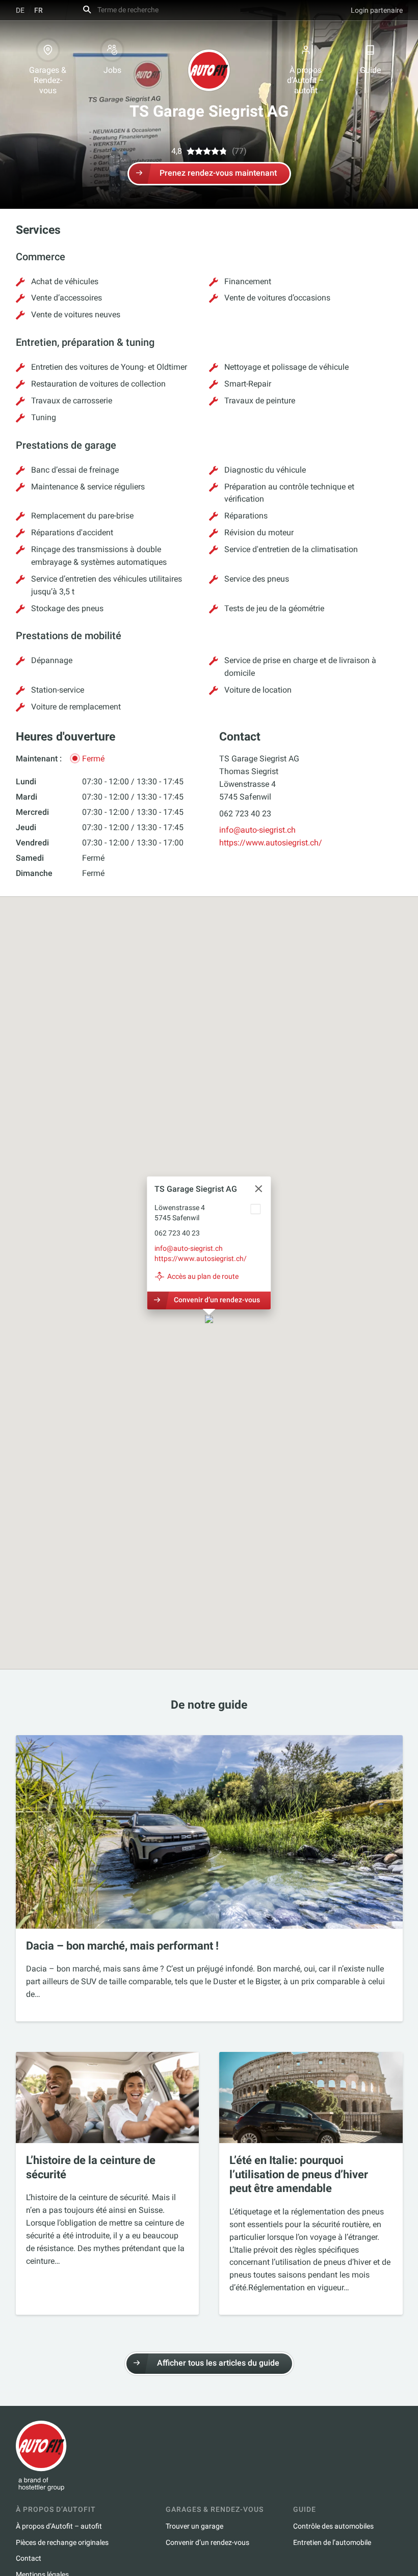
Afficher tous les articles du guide (218, 2363)
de (20, 10)
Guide (370, 70)
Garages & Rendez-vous (48, 80)
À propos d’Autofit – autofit (306, 80)
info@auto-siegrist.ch (257, 830)
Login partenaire (377, 10)
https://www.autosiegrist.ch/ (271, 843)
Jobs (112, 70)
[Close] (259, 1189)
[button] (209, 1320)
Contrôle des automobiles (333, 2526)
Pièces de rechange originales (62, 2542)
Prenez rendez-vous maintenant (218, 173)
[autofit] (209, 70)
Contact (29, 2558)
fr (38, 10)
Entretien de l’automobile (332, 2542)
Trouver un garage (194, 2526)
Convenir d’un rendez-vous (217, 1300)
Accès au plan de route (203, 1276)
